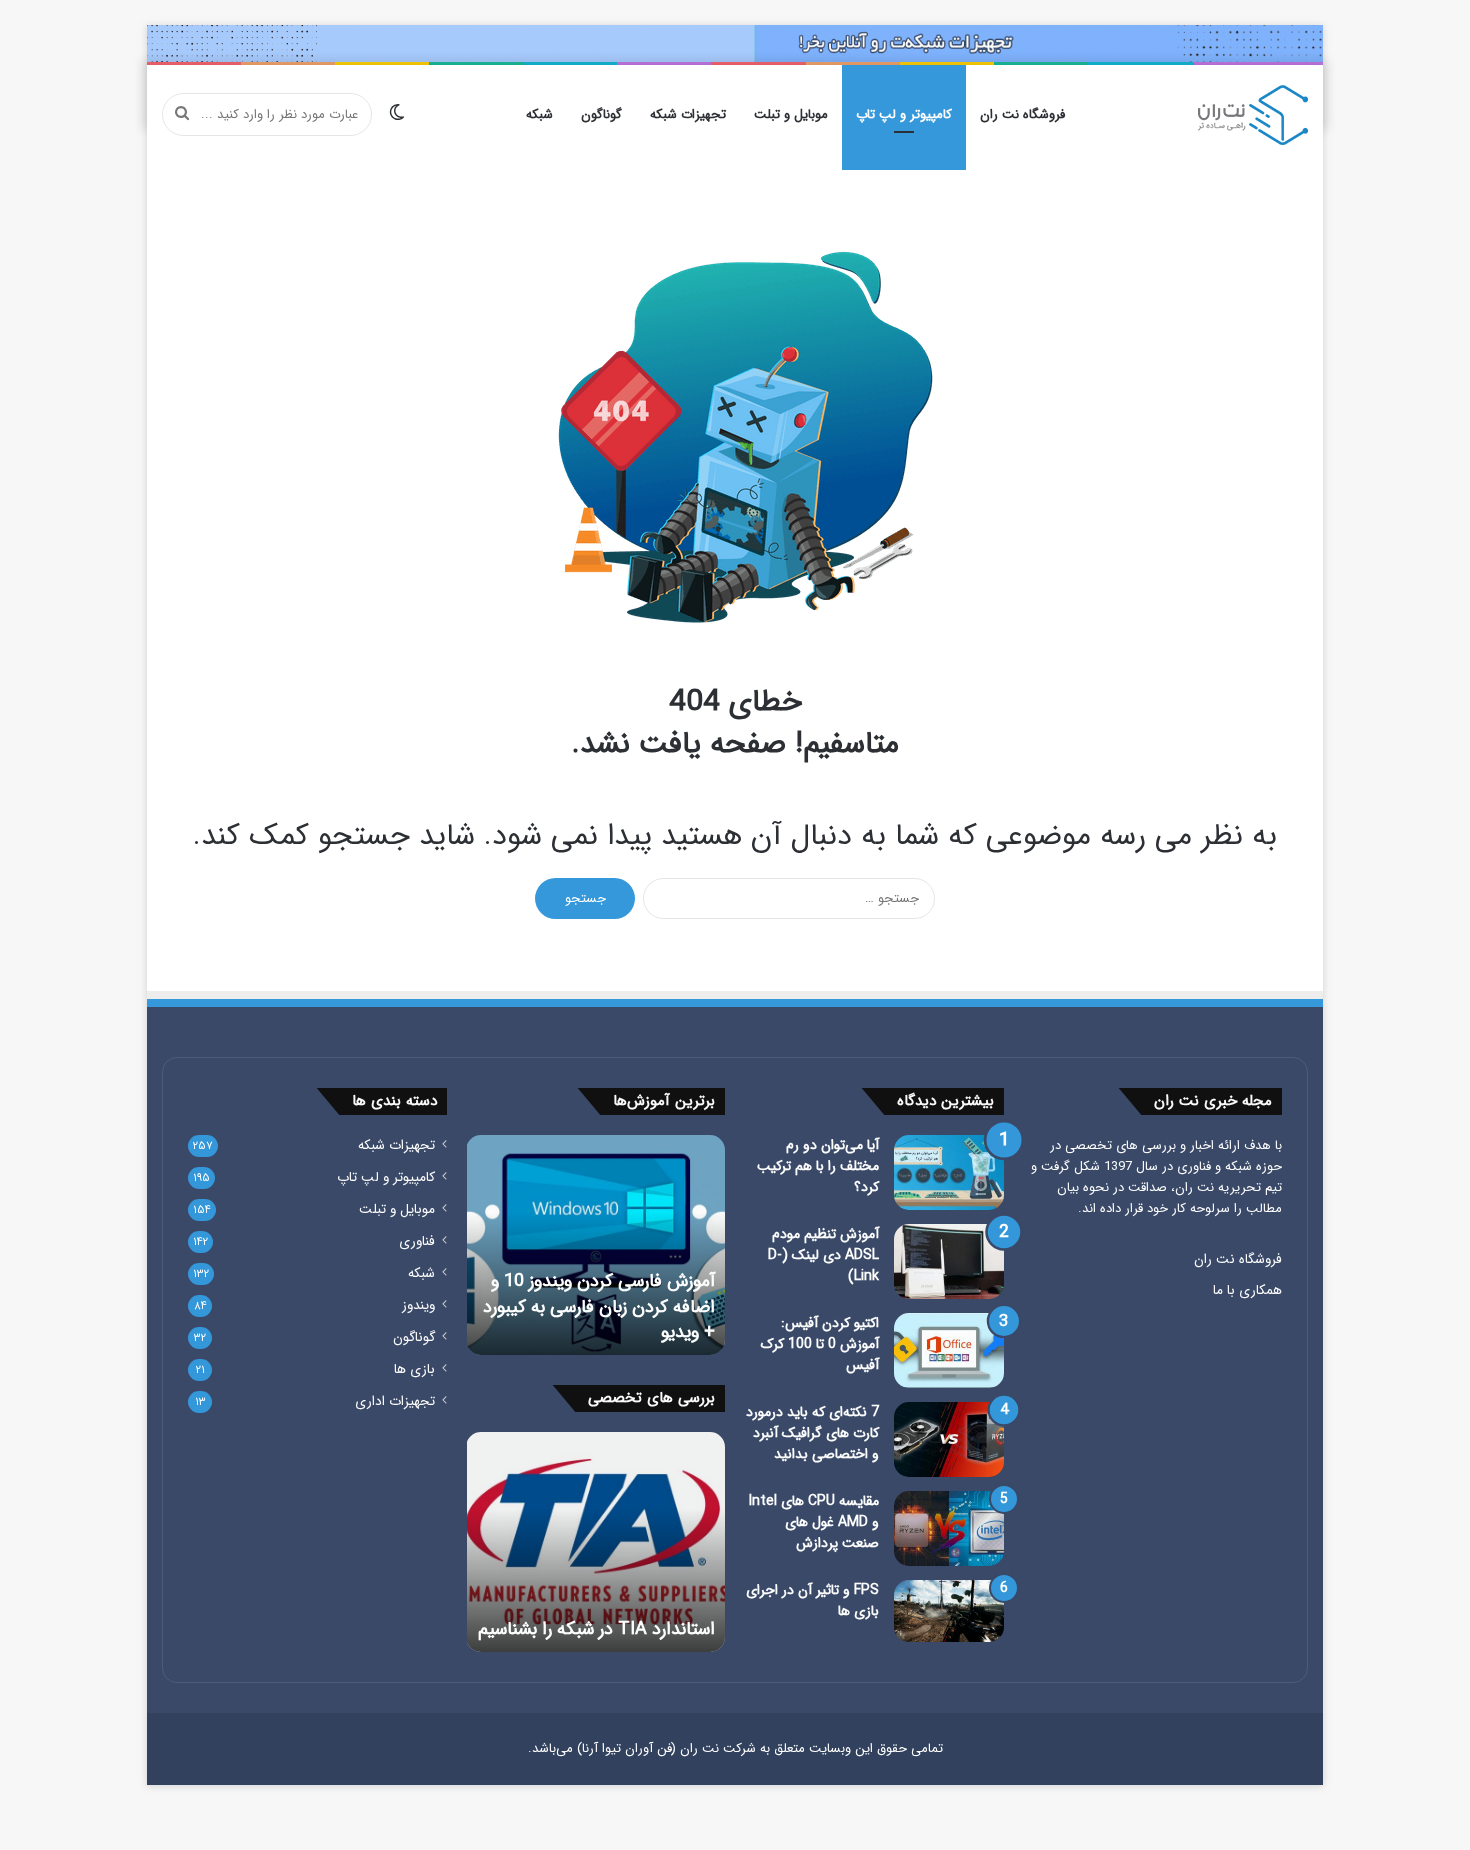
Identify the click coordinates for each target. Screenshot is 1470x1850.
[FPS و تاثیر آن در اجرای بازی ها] (949, 1611)
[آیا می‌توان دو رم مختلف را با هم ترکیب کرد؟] (949, 1172)
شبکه (539, 114)
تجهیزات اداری (395, 1401)
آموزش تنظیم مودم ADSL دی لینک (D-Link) (823, 1255)
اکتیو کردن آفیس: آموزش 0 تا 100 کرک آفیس (820, 1344)
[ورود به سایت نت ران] (735, 42)
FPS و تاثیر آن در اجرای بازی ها (812, 1600)
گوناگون (601, 114)
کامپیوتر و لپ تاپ (904, 114)
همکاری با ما (1247, 1290)
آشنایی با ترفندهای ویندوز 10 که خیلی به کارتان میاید (599, 1319)
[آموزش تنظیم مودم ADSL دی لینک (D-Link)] (949, 1261)
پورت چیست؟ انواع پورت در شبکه (603, 1616)
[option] (594, 1245)
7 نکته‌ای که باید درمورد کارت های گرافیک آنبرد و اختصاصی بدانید (812, 1433)
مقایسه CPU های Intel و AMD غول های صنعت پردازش (814, 1522)
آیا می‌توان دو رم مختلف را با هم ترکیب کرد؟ (818, 1166)
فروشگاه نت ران (1022, 114)
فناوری (417, 1241)
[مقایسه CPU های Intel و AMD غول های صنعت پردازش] (949, 1528)
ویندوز (418, 1305)
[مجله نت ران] (1253, 115)
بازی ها (414, 1369)
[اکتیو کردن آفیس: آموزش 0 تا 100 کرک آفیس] (949, 1350)
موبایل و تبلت (791, 114)
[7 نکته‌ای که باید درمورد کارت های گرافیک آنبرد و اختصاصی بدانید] (949, 1439)
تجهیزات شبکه (688, 114)
